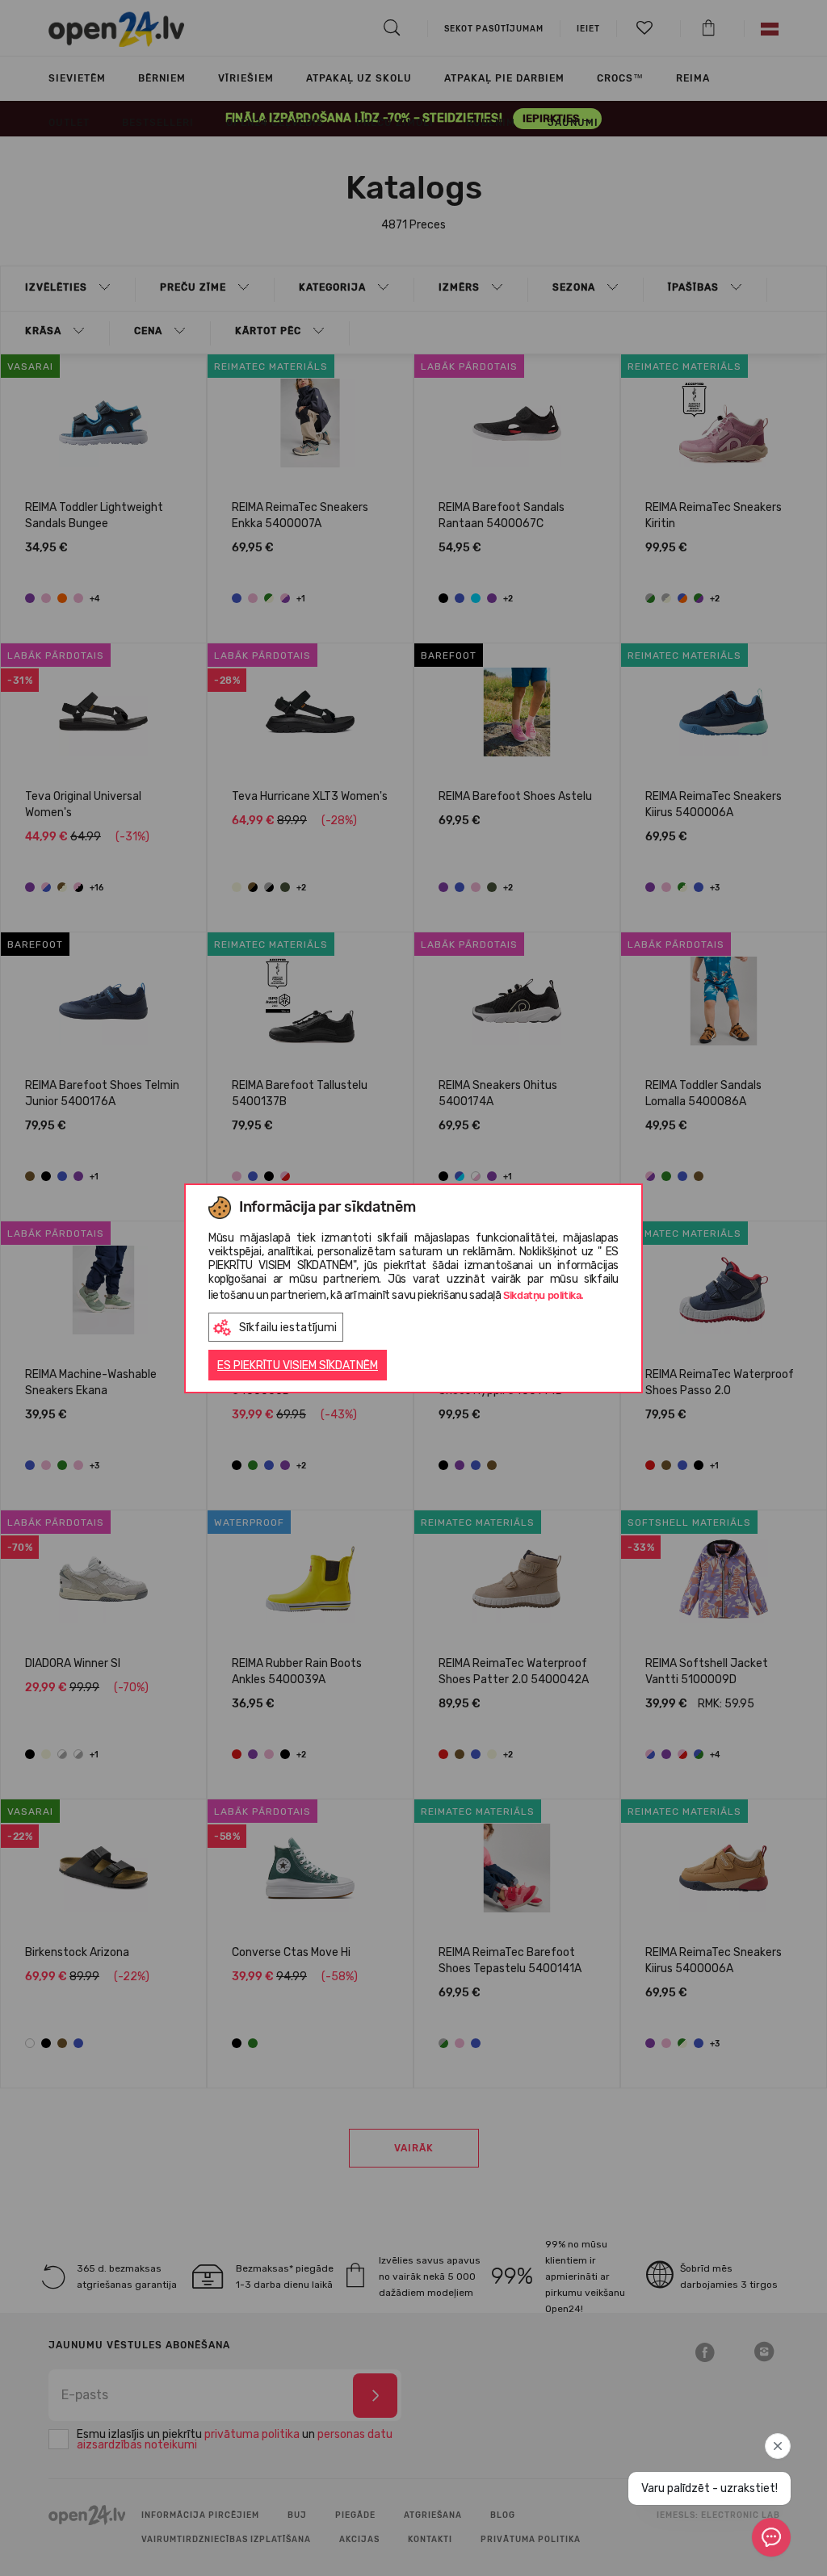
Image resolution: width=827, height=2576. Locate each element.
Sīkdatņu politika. (544, 1295)
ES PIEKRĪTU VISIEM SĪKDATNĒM (298, 1365)
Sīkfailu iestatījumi (288, 1328)
